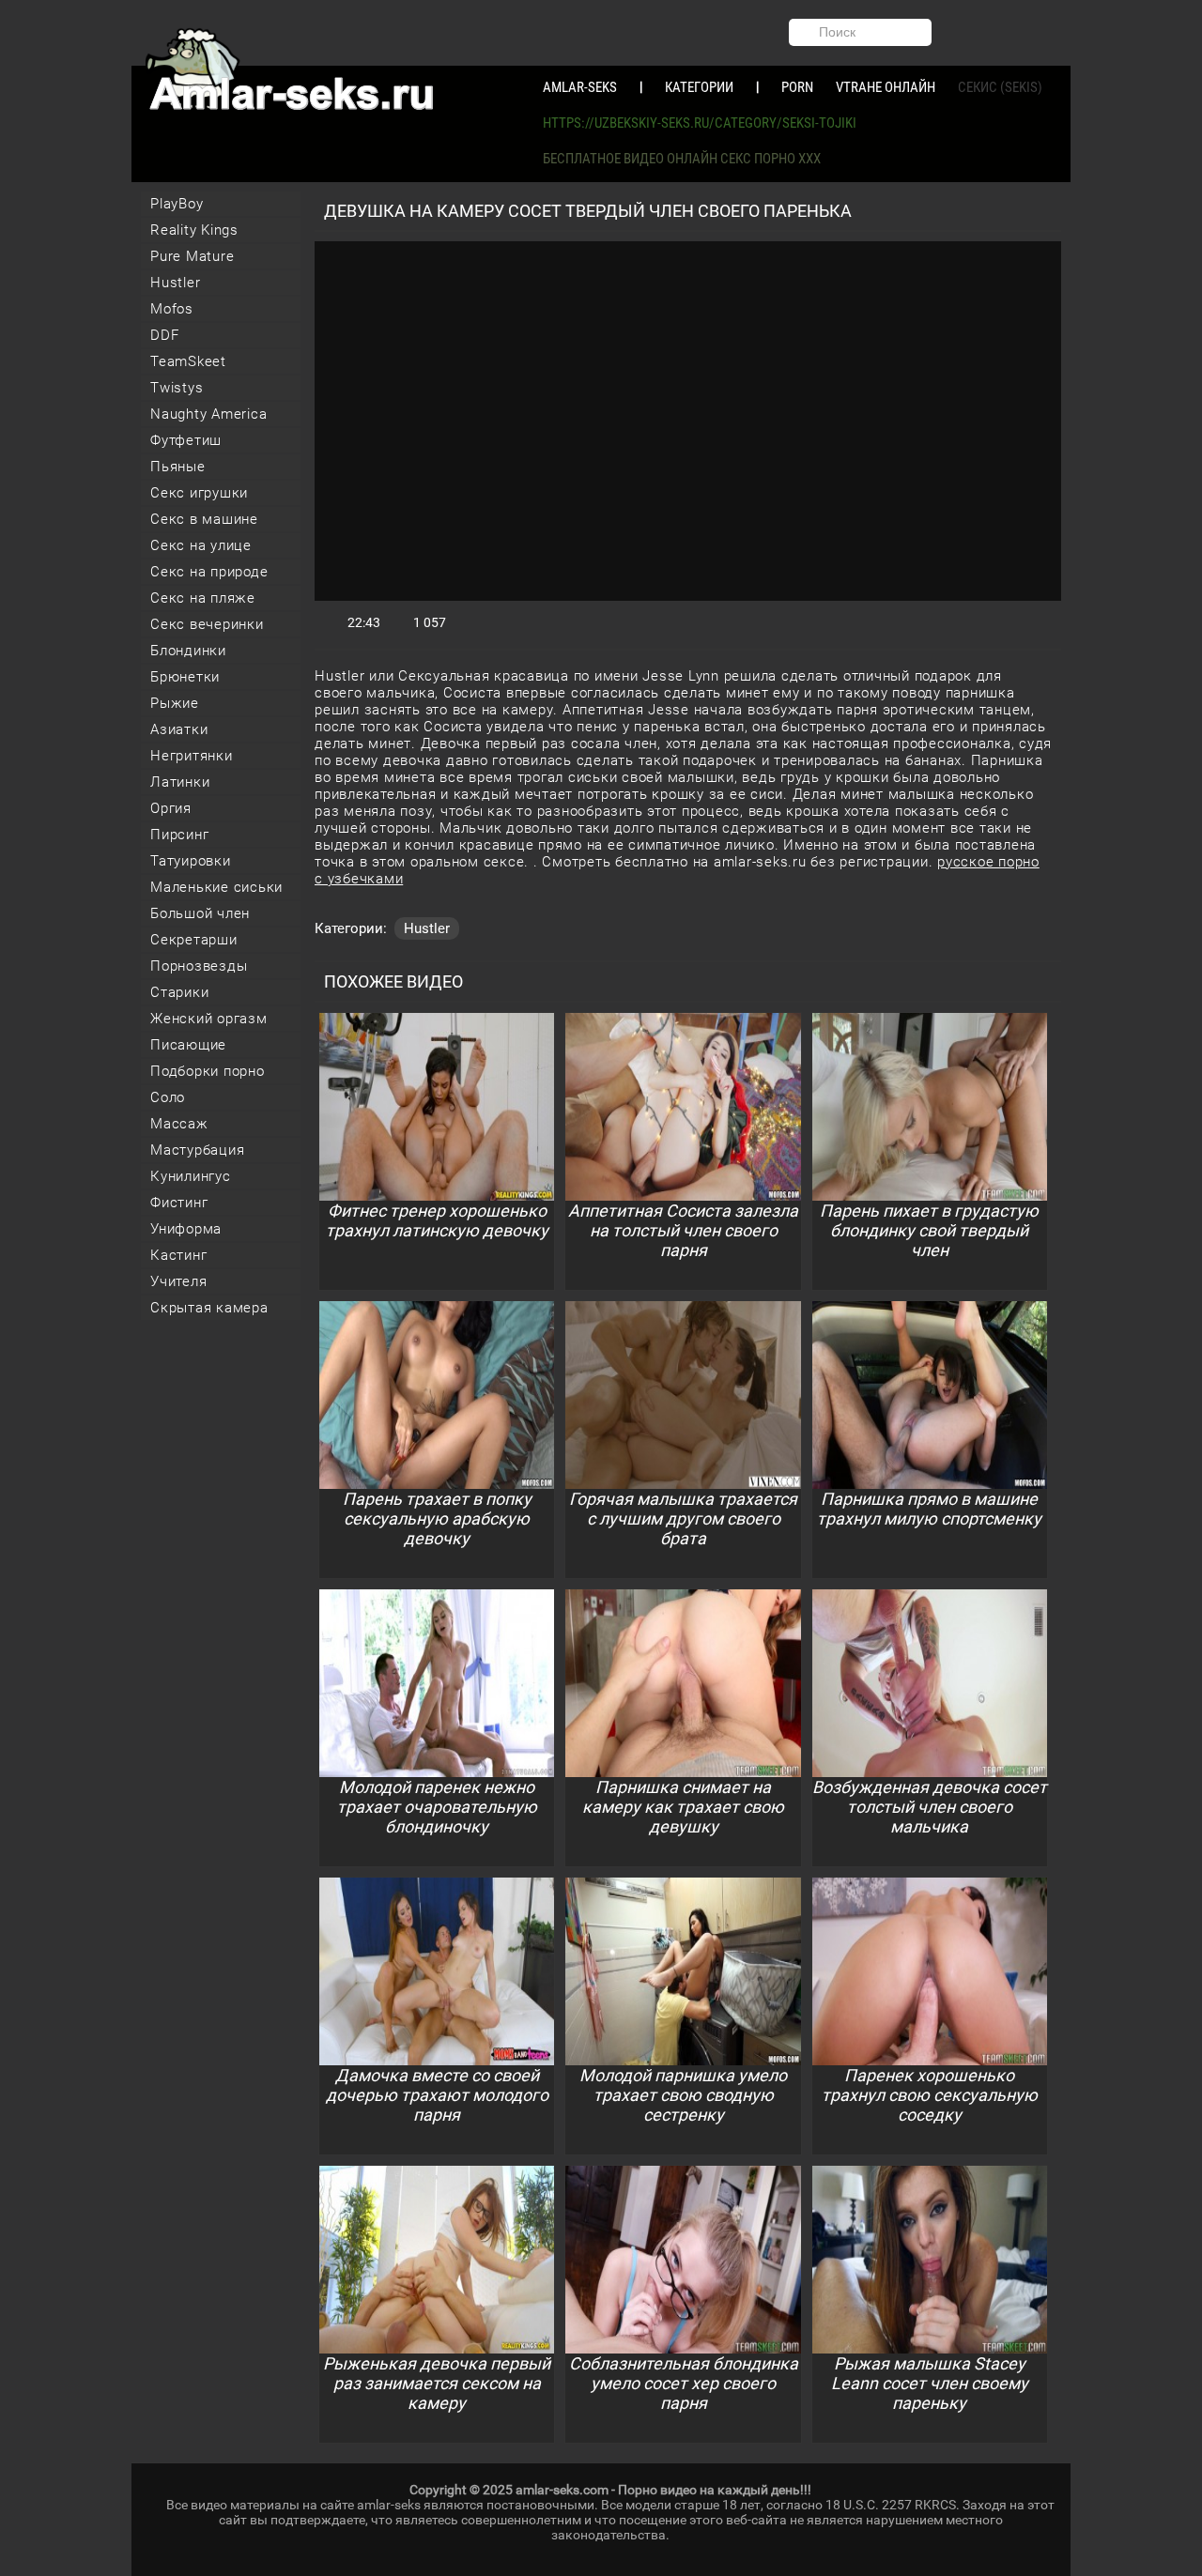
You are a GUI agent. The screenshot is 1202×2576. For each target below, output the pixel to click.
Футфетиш (186, 440)
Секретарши (194, 940)
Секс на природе (209, 572)
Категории (699, 87)
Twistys (177, 388)
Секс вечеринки (207, 624)
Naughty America (208, 414)
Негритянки (192, 756)
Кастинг (178, 1255)
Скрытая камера (209, 1308)
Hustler (175, 283)
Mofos (172, 309)
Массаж (179, 1124)
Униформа (186, 1229)
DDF (164, 335)
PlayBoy (177, 204)
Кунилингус (191, 1176)
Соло (168, 1097)
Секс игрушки (199, 493)
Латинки (180, 782)
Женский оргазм (209, 1019)
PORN (797, 87)
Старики (179, 992)
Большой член (200, 913)
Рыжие (175, 703)
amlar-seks (580, 87)
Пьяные (178, 467)
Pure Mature (192, 256)
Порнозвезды (199, 966)
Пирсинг (179, 835)
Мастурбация (197, 1150)
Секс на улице (201, 545)
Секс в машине (204, 519)
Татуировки (191, 861)
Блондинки (188, 651)
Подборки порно (208, 1071)
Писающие (188, 1045)
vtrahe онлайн (886, 87)
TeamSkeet (188, 361)
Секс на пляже (203, 598)
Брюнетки (185, 677)
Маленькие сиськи (216, 887)
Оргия (171, 808)
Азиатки (179, 729)
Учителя (178, 1281)
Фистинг (179, 1203)
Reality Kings (194, 230)
